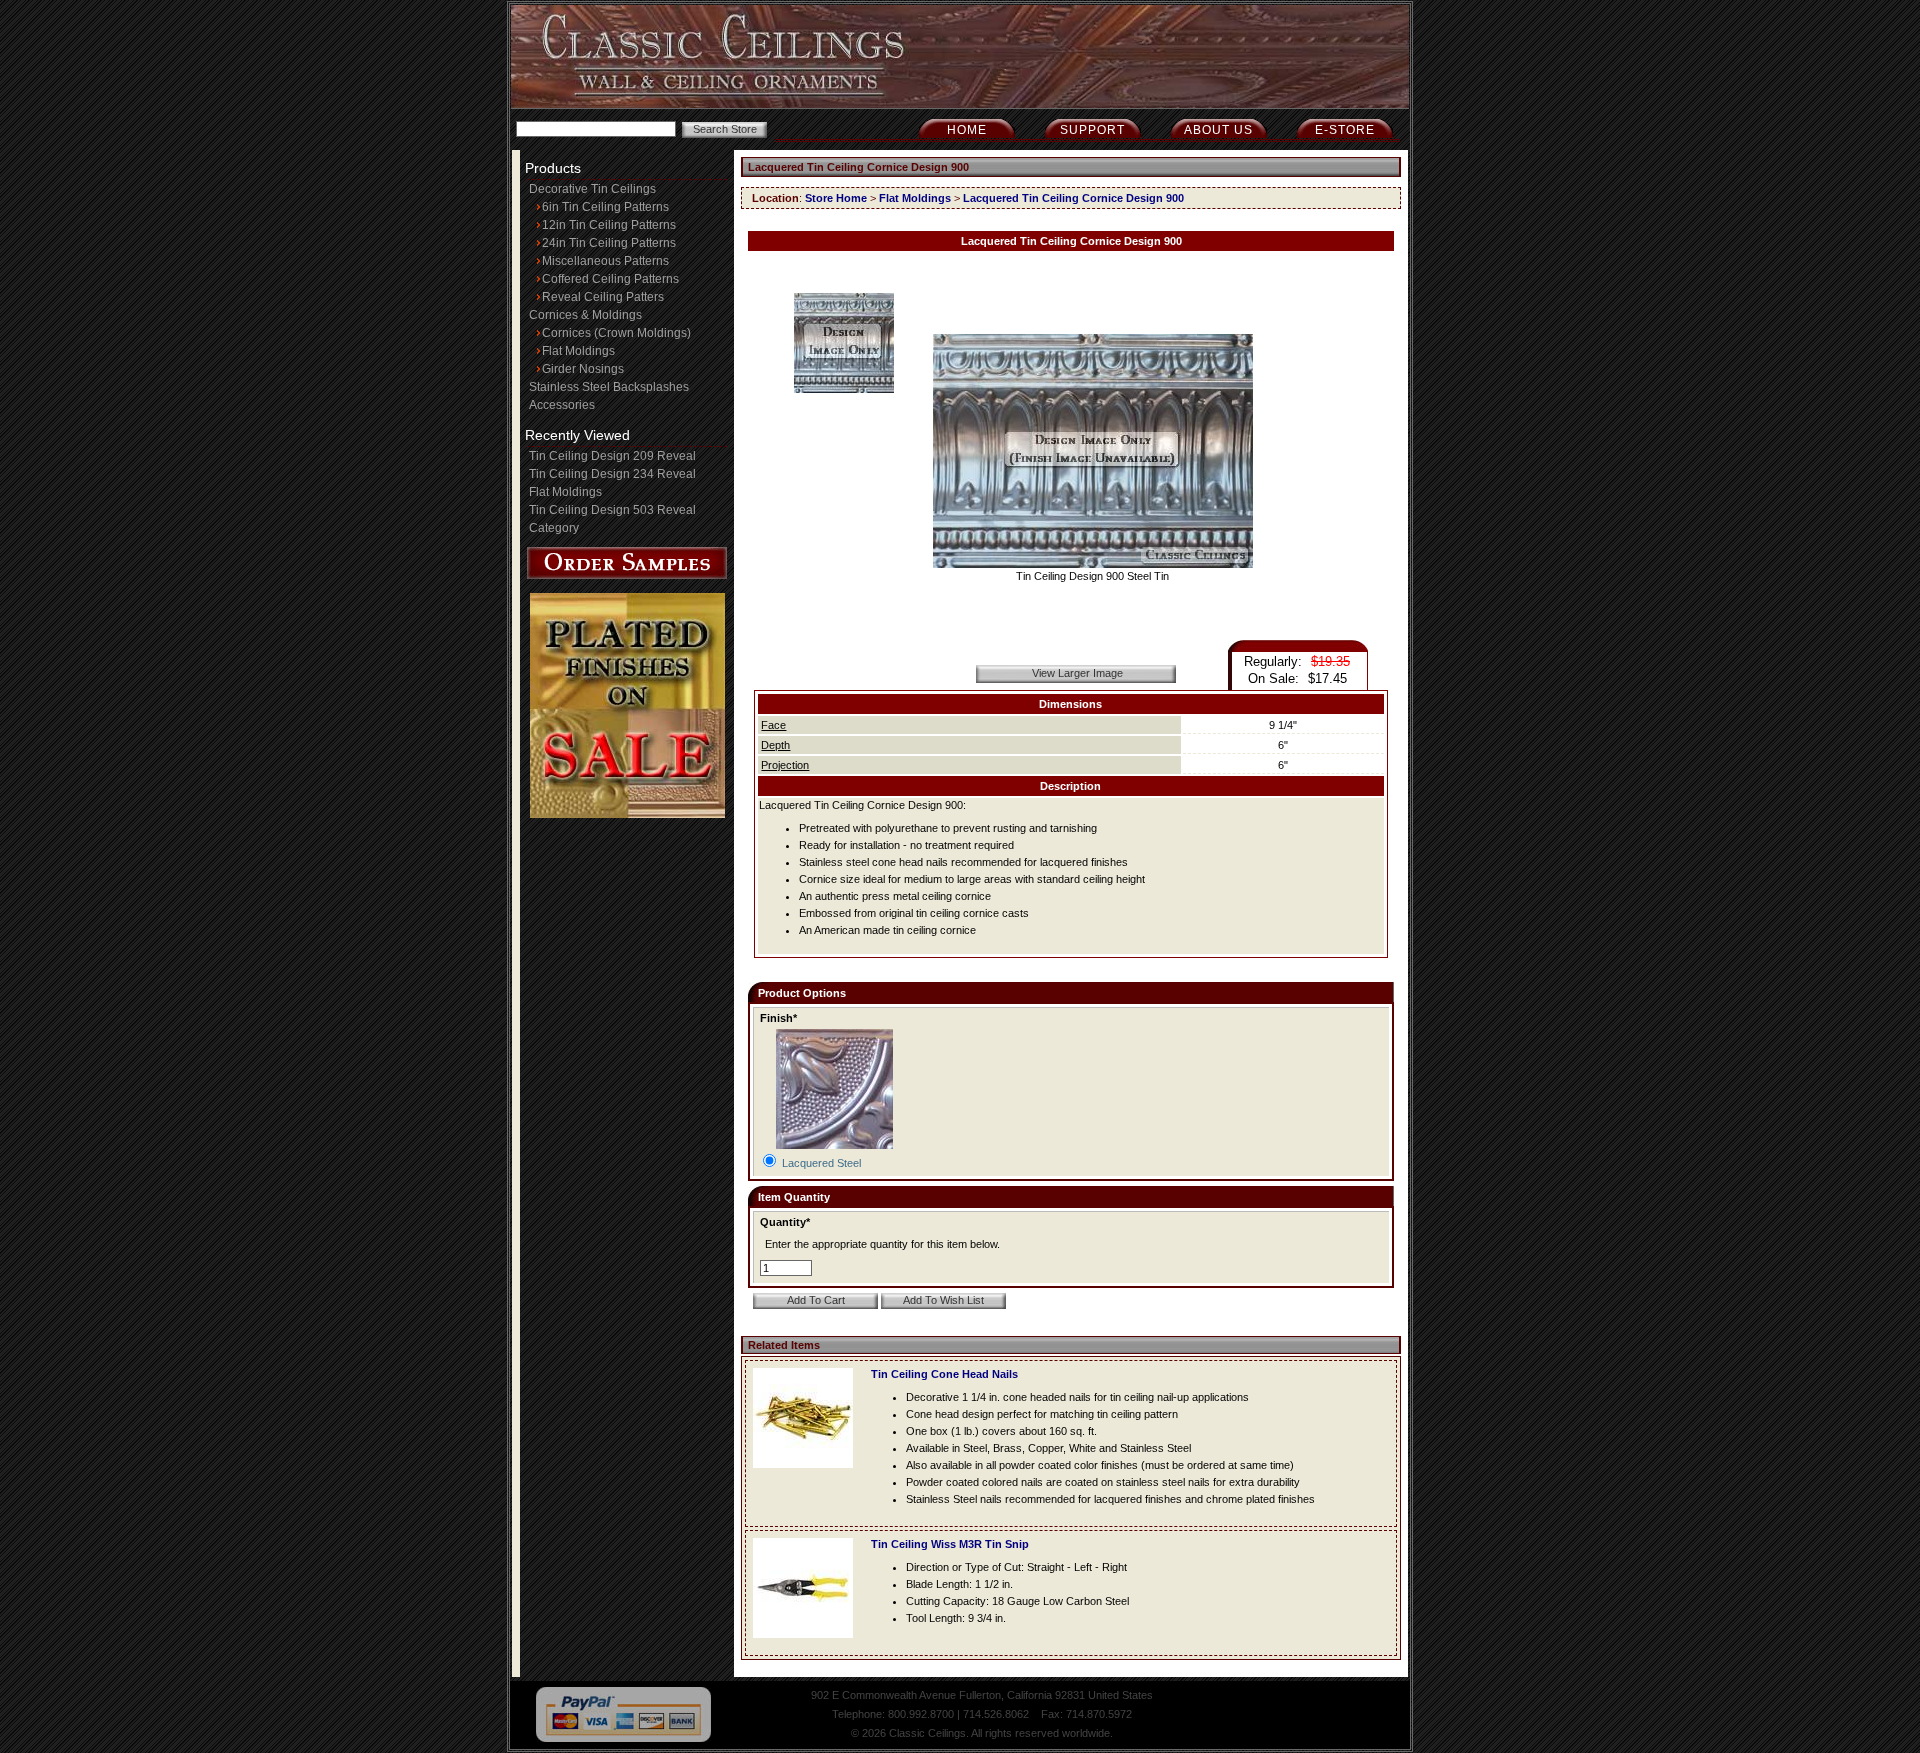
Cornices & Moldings (585, 315)
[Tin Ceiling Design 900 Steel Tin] (1093, 564)
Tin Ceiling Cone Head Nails (944, 1374)
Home (967, 130)
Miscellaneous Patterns (605, 261)
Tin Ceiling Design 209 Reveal (612, 456)
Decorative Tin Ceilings (592, 189)
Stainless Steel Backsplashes (609, 387)
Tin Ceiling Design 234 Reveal (612, 474)
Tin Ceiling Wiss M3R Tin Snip (950, 1544)
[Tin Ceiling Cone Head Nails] (808, 1474)
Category (554, 528)
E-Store (1345, 130)
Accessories (562, 405)
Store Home (836, 198)
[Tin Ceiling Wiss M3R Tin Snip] (808, 1644)
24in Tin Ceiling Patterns (609, 243)
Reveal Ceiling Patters (603, 297)
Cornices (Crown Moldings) (616, 333)
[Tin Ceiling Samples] (627, 575)
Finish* (778, 1018)
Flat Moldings (578, 351)
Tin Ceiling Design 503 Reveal (612, 510)
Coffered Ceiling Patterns (610, 279)
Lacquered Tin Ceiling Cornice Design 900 (1073, 198)
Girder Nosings (583, 369)
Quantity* (785, 1222)
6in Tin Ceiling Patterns (605, 207)
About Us (1218, 130)
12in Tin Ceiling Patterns (609, 225)
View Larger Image (1077, 673)
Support (1092, 130)
